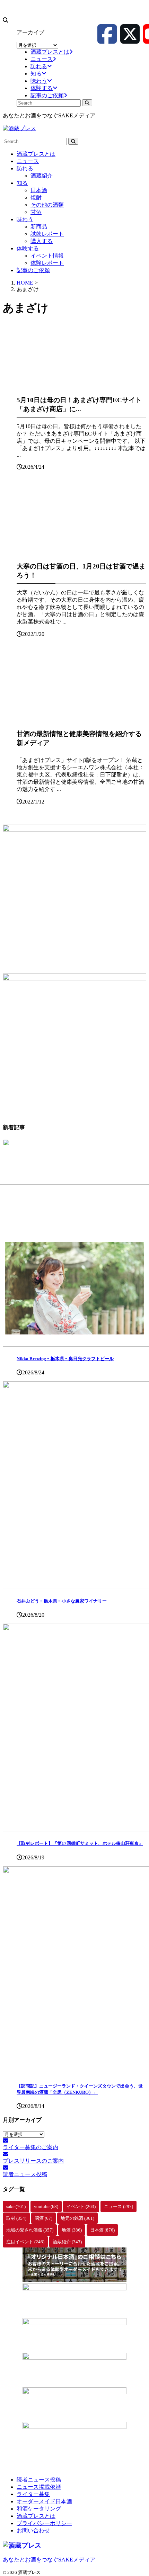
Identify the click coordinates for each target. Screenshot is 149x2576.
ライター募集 (33, 2494)
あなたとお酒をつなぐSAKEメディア (49, 2560)
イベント (81, 2206)
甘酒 (36, 212)
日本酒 (39, 190)
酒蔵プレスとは (36, 154)
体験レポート (47, 263)
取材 (16, 2218)
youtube (46, 2206)
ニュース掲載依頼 (39, 2487)
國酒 (43, 2218)
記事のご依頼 (33, 270)
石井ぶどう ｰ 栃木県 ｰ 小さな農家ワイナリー (62, 1601)
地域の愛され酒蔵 (30, 2230)
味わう (25, 219)
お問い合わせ (33, 2530)
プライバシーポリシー (44, 2523)
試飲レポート (47, 234)
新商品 (39, 227)
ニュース (28, 161)
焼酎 (36, 198)
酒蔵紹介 (42, 176)
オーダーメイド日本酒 (44, 2501)
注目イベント (25, 2242)
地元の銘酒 (77, 2218)
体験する (28, 248)
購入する (42, 241)
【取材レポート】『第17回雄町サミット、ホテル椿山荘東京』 (80, 1843)
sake (16, 2206)
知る (22, 183)
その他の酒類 (47, 205)
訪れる (25, 168)
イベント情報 (47, 256)
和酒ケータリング (39, 2509)
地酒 (72, 2230)
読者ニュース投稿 (39, 2480)
